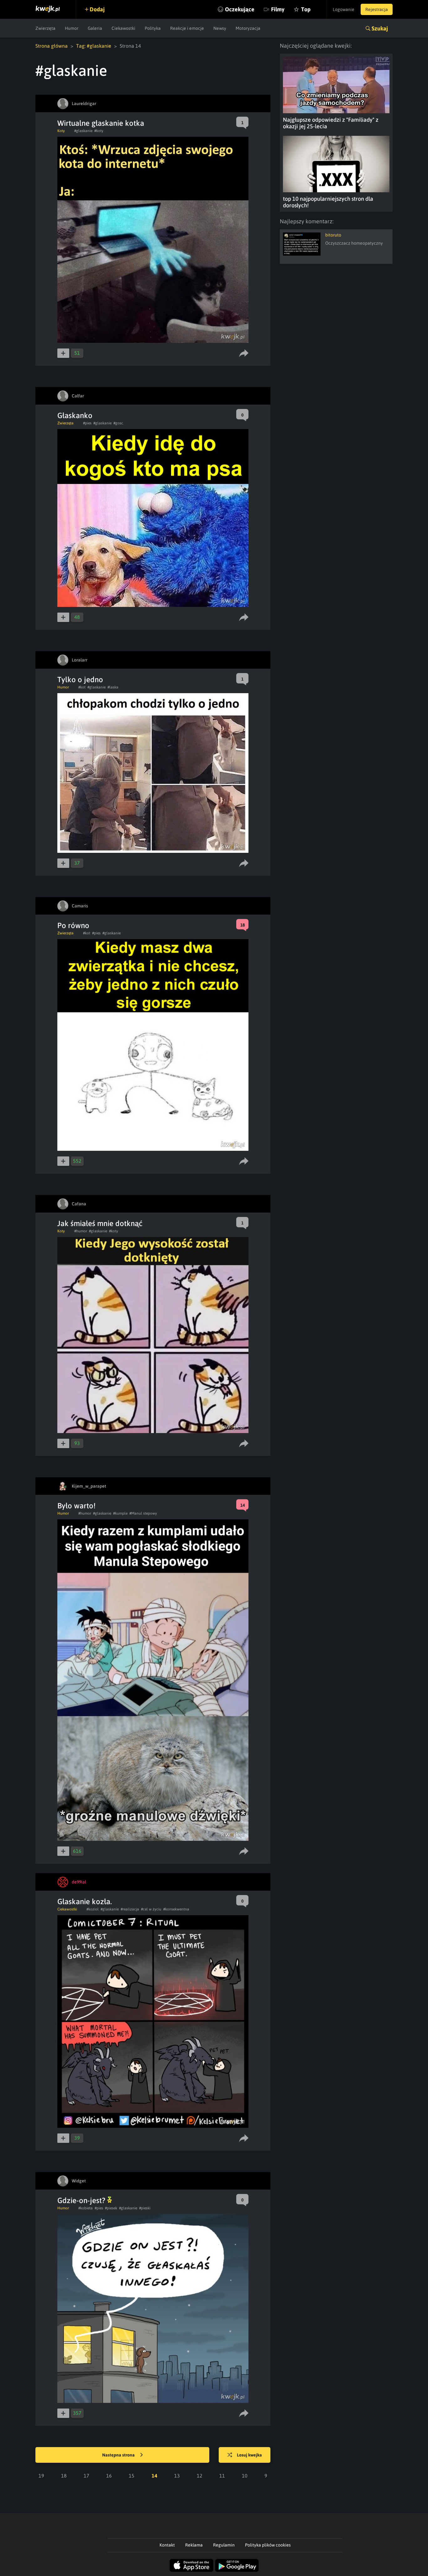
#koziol (93, 1909)
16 (109, 2476)
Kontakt (167, 2545)
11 (222, 2476)
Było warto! (76, 1506)
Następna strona (119, 2455)
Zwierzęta (45, 28)
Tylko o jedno (80, 680)
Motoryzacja (248, 28)
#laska (113, 687)
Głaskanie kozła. (85, 1901)
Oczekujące (240, 9)
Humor (72, 28)
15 (132, 2476)
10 (245, 2476)
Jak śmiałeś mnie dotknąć (100, 1223)
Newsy (220, 28)
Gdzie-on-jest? (82, 2200)
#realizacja (130, 1909)
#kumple (120, 1513)
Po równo (73, 925)
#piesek (111, 2208)
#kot (82, 687)
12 (200, 2476)
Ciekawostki (123, 28)
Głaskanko (75, 415)
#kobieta (86, 2208)
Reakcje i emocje (187, 28)
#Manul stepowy (143, 1513)
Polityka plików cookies (268, 2545)
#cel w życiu (151, 1909)
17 (86, 2476)
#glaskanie (83, 131)
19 (41, 2476)
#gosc (118, 423)
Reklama (194, 2545)
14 (154, 2476)
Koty (61, 131)
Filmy (278, 9)
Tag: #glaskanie (94, 46)
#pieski (145, 2208)
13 (177, 2476)
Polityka (153, 28)
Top (306, 9)
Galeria (95, 28)
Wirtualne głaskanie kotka (101, 123)
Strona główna (52, 46)
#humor (81, 1231)
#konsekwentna (176, 1909)
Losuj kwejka (249, 2455)
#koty (99, 131)
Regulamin (224, 2545)
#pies (87, 423)
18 (64, 2476)
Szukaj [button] (380, 28)
